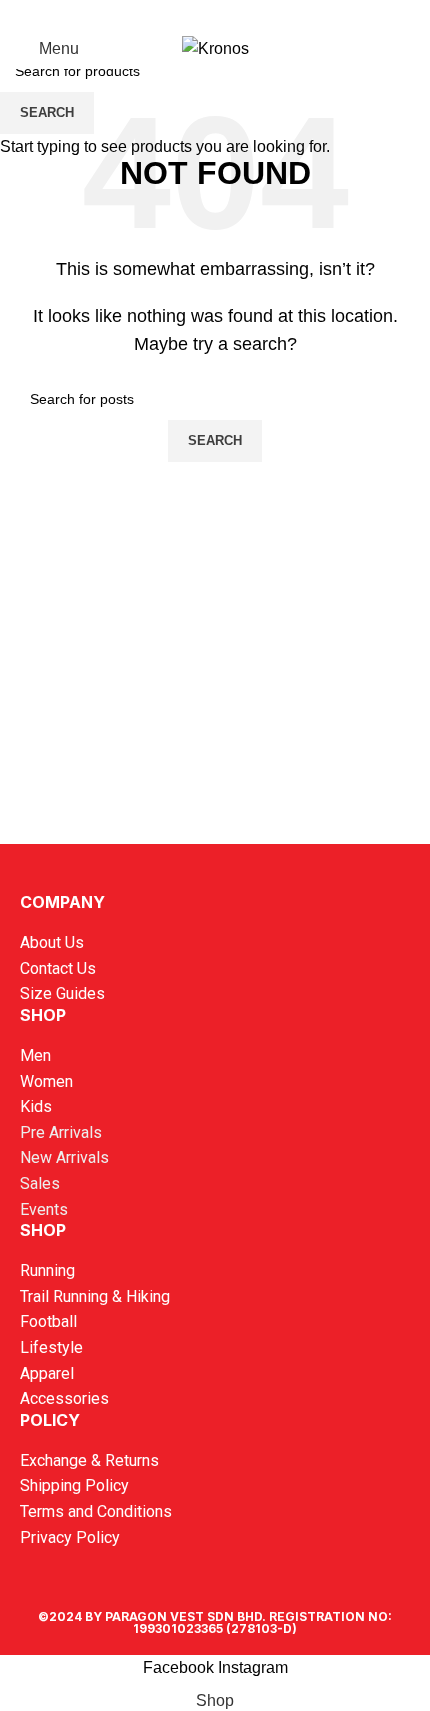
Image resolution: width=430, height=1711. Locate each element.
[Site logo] (215, 47)
